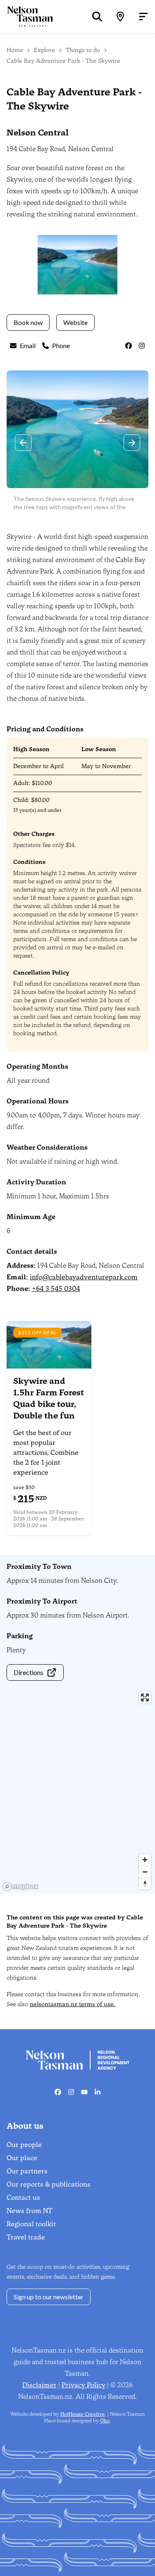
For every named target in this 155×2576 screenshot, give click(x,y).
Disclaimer (39, 2385)
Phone (61, 345)
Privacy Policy (83, 2385)
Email (28, 345)
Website (75, 322)
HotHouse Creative (83, 2414)
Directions (29, 1672)
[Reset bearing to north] (145, 1884)
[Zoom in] (145, 1860)
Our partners (27, 2171)
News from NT (30, 2211)
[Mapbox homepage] (21, 1887)
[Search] (97, 17)
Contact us (23, 2198)
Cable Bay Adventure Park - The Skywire (63, 61)
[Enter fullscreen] (145, 1697)
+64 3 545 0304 (56, 1289)
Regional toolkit (31, 2224)
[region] (77, 1791)
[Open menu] (143, 17)
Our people (24, 2145)
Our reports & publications (49, 2184)
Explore (44, 50)
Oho (105, 2421)
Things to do (83, 50)
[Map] (120, 17)
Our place (22, 2158)
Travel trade (26, 2237)
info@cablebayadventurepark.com (84, 1277)
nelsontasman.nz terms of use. (73, 2004)
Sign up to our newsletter (49, 2297)
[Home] (26, 16)
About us (25, 2126)
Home (15, 50)
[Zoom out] (145, 1872)
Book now (28, 322)
